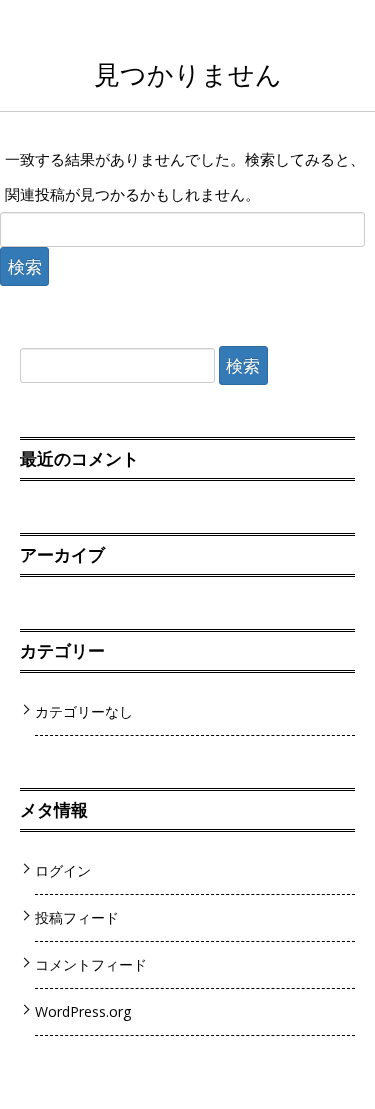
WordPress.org (83, 1011)
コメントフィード (91, 964)
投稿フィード (77, 917)
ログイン (63, 870)
